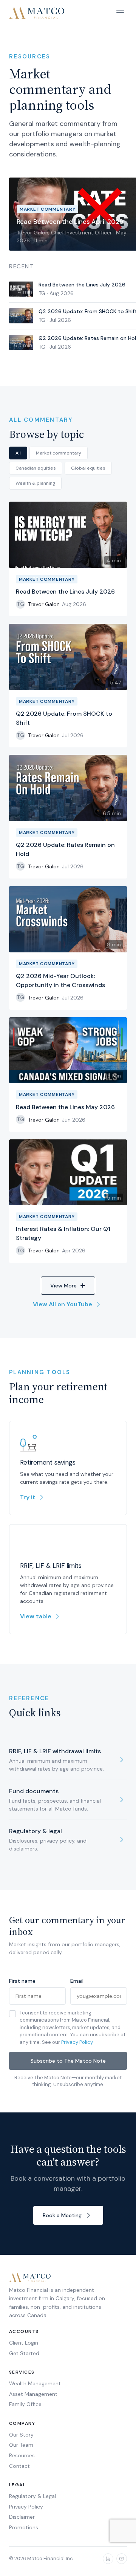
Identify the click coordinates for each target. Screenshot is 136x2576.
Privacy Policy (77, 2042)
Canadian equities (36, 468)
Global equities (88, 468)
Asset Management (33, 2394)
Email (77, 1981)
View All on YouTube (63, 1304)
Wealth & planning (35, 483)
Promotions (24, 2527)
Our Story (21, 2435)
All (18, 453)
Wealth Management (35, 2383)
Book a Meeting (62, 2215)
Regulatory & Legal (32, 2496)
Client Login (24, 2343)
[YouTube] (122, 2559)
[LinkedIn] (108, 2559)
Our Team (21, 2445)
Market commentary (59, 453)
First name (22, 1981)
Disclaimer (22, 2517)
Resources (22, 2455)
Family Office (25, 2404)
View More (63, 1286)
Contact (19, 2466)
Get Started (24, 2353)
